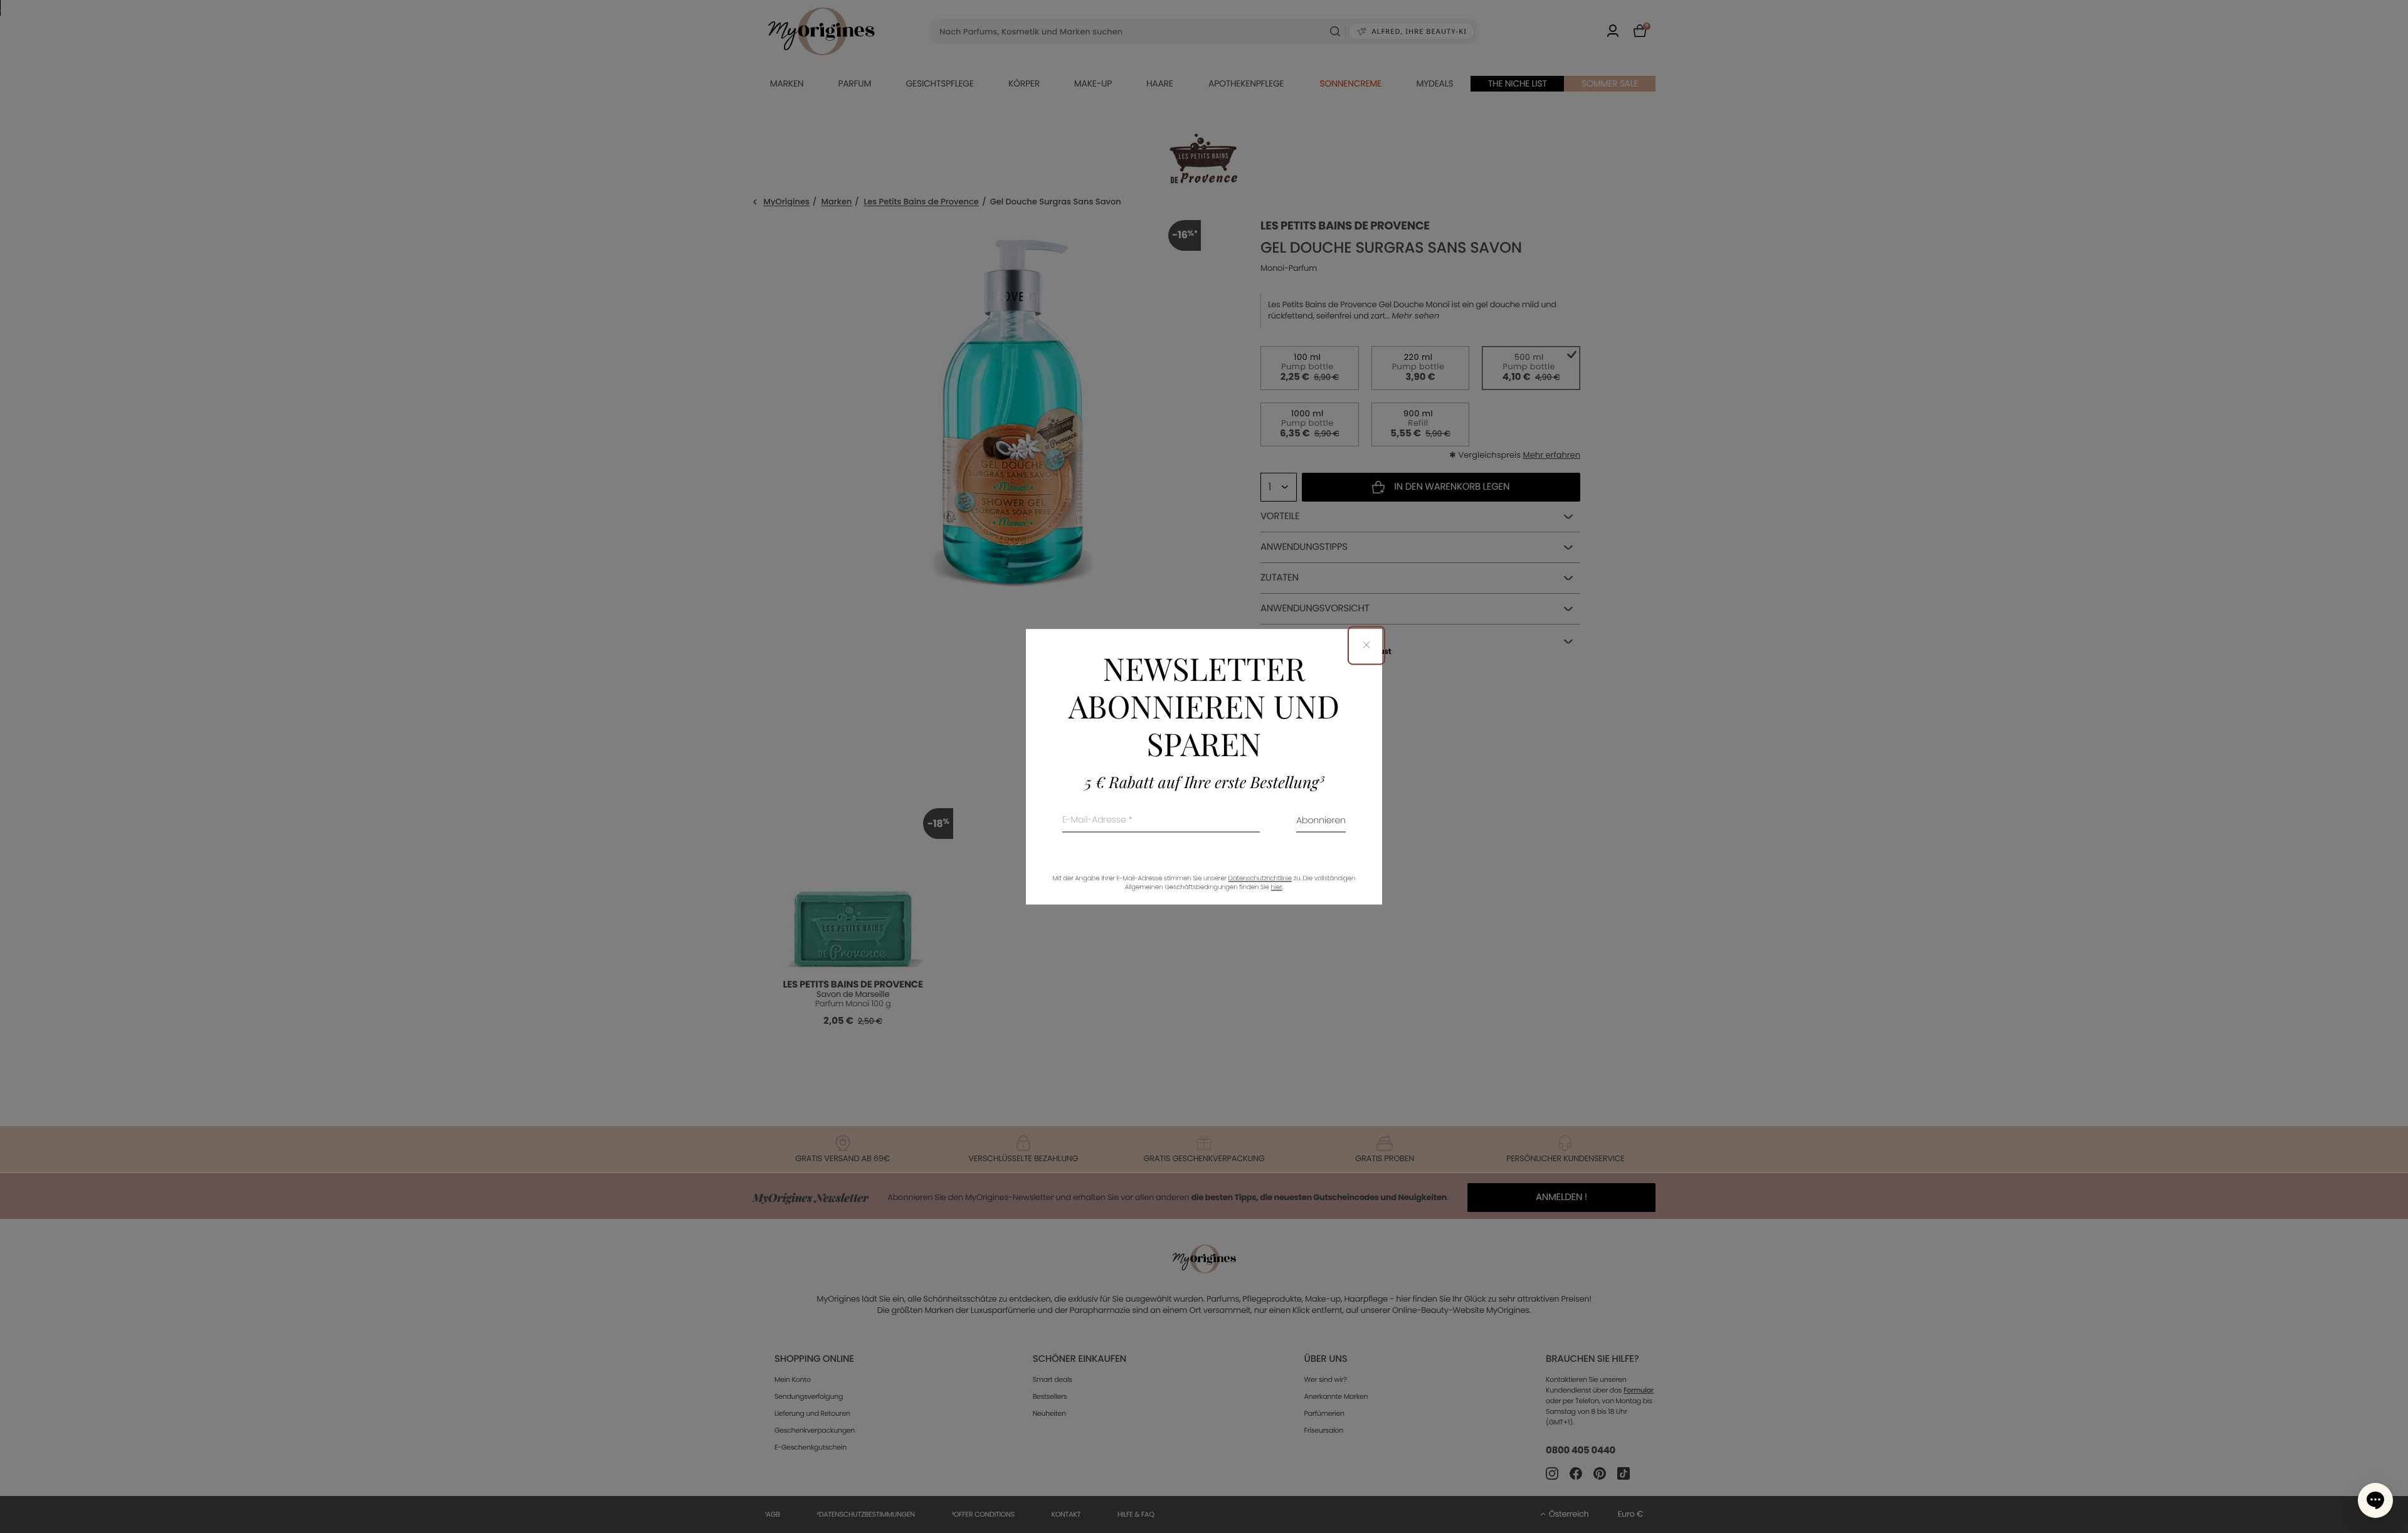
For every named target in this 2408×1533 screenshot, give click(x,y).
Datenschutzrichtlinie (1260, 878)
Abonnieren (1321, 821)
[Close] (1366, 645)
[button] (2375, 1500)
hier (1277, 887)
